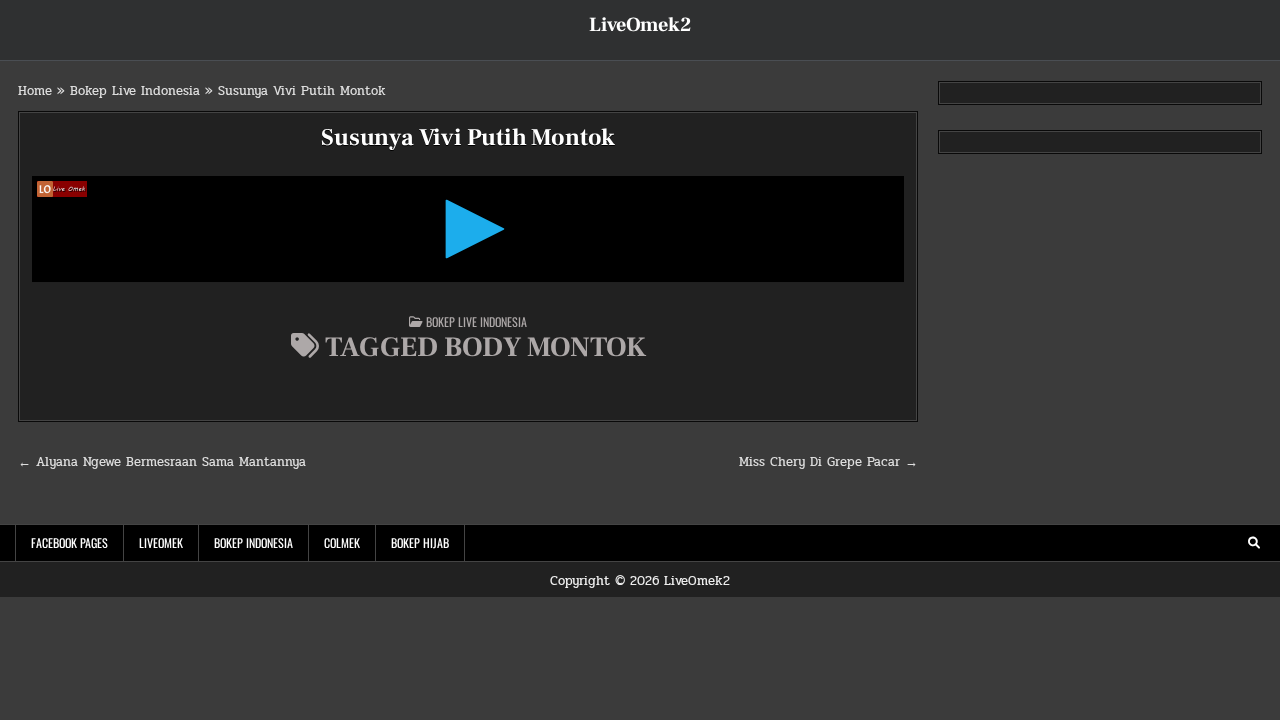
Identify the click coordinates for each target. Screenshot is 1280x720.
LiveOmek (161, 542)
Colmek (342, 542)
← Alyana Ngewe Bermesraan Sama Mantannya (162, 462)
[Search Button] (1254, 543)
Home (35, 91)
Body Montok (545, 347)
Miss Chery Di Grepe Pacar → (828, 462)
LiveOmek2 (640, 25)
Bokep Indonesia (253, 542)
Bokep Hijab (420, 542)
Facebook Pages (69, 542)
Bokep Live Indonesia (135, 91)
